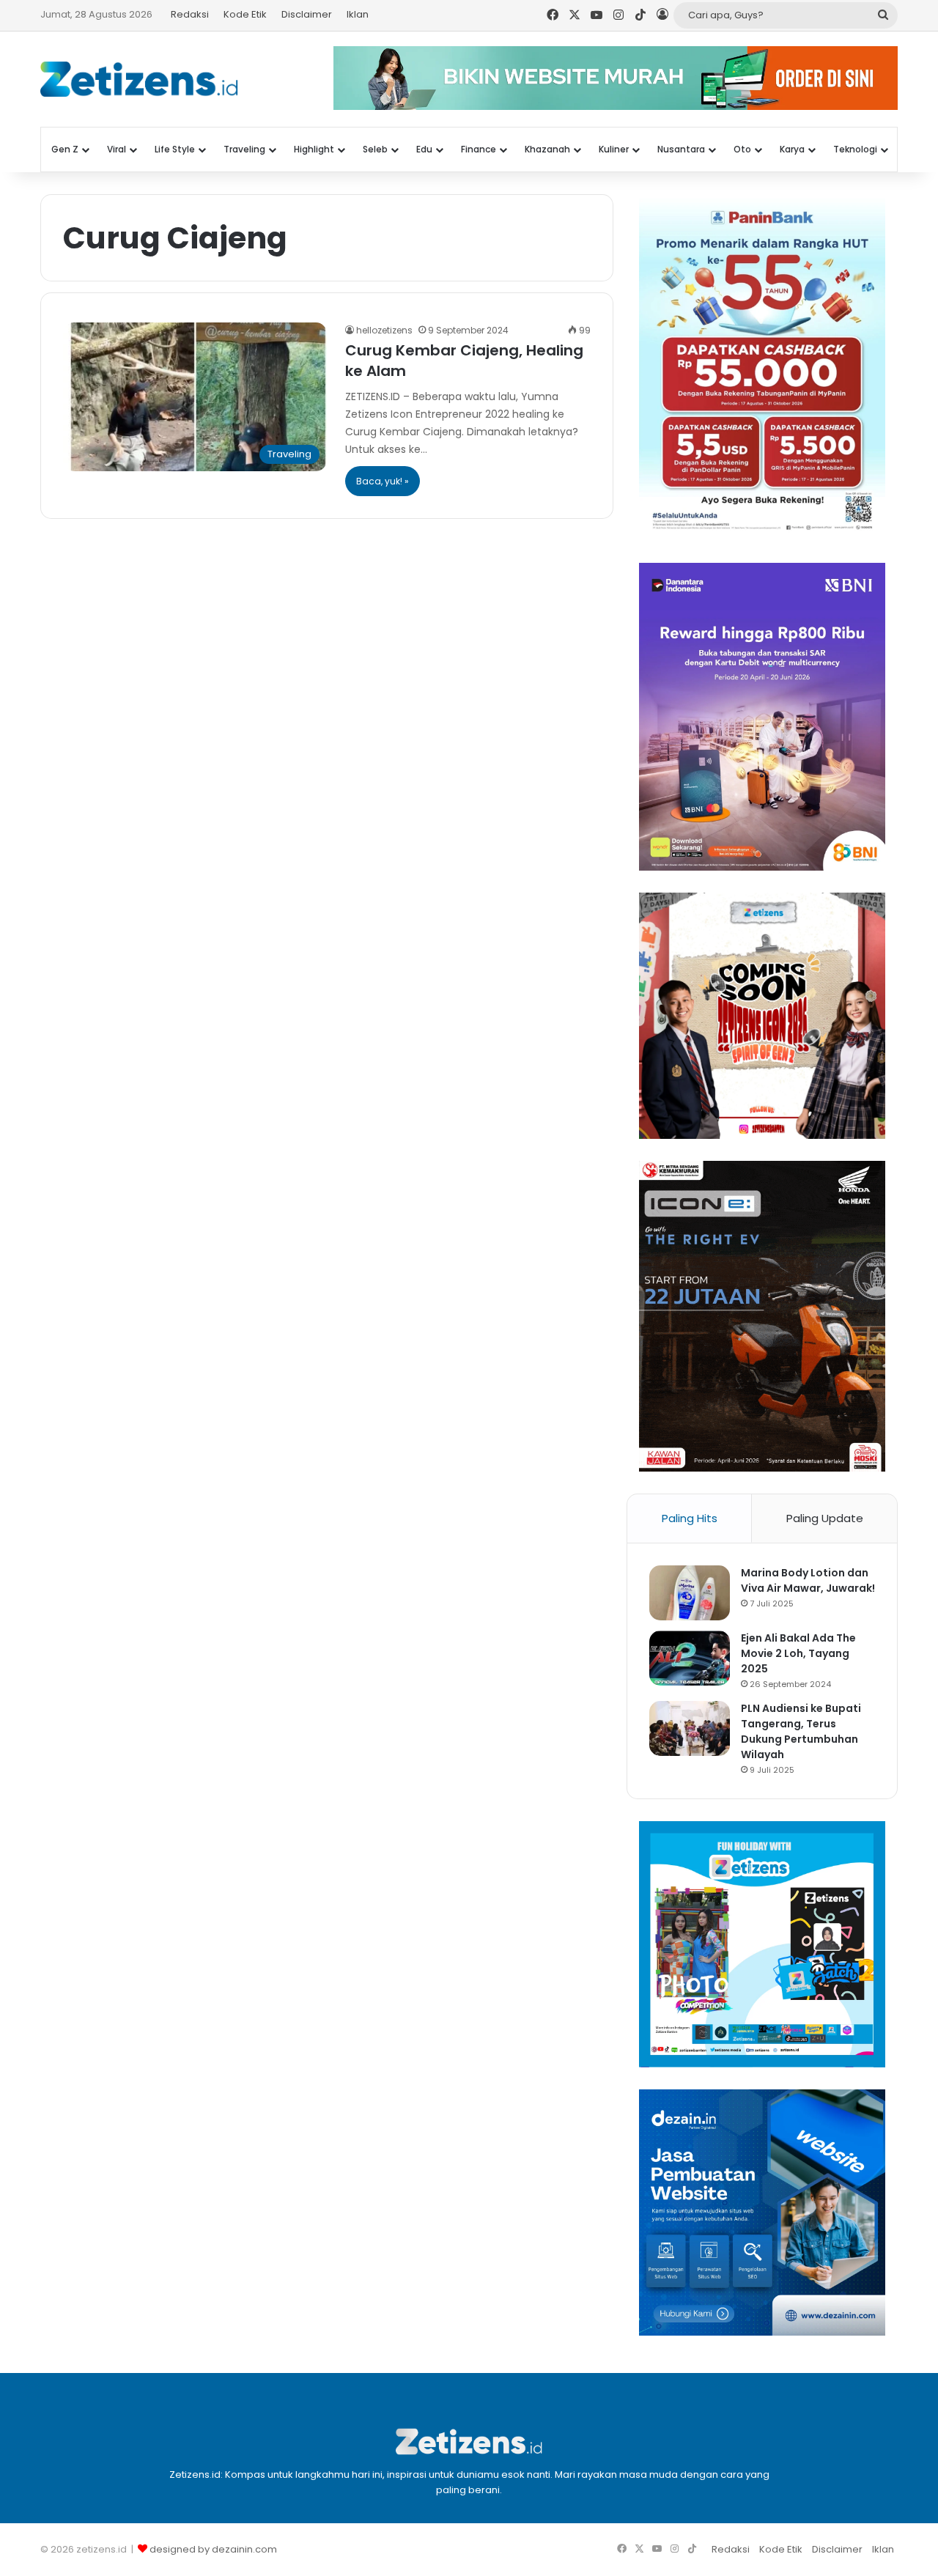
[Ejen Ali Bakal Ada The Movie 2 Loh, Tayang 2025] (690, 1658)
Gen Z (65, 149)
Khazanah (547, 149)
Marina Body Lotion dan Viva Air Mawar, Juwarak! (808, 1580)
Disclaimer (307, 14)
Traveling (244, 149)
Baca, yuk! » (383, 481)
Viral (117, 149)
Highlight (314, 149)
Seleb (375, 149)
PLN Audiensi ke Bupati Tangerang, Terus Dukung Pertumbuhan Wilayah (801, 1731)
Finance (479, 149)
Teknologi (855, 149)
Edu (424, 149)
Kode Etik (245, 14)
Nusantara (681, 149)
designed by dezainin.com (213, 2549)
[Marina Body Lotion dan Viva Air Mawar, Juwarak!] (690, 1593)
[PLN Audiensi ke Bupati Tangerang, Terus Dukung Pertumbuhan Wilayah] (690, 1728)
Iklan (358, 14)
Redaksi (190, 14)
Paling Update (825, 1518)
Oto (742, 149)
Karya (792, 149)
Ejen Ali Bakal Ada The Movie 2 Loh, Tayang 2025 (798, 1653)
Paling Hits (690, 1518)
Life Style (175, 149)
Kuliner (614, 149)
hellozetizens (384, 330)
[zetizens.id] (139, 79)
